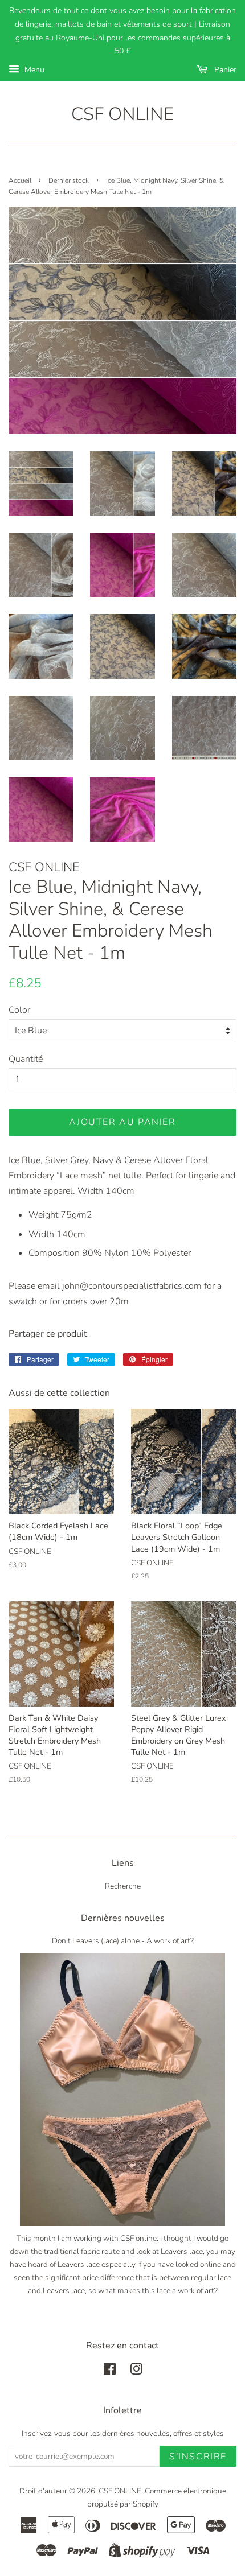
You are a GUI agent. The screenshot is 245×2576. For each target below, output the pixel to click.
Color (19, 1010)
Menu (33, 70)
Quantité (26, 1059)
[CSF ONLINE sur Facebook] (110, 2371)
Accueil (20, 180)
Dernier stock (69, 180)
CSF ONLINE (122, 114)
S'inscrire (198, 2457)
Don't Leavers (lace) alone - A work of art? (123, 1941)
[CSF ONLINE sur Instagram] (136, 2371)
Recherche (123, 1886)
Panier (224, 70)
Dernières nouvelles (123, 1918)
